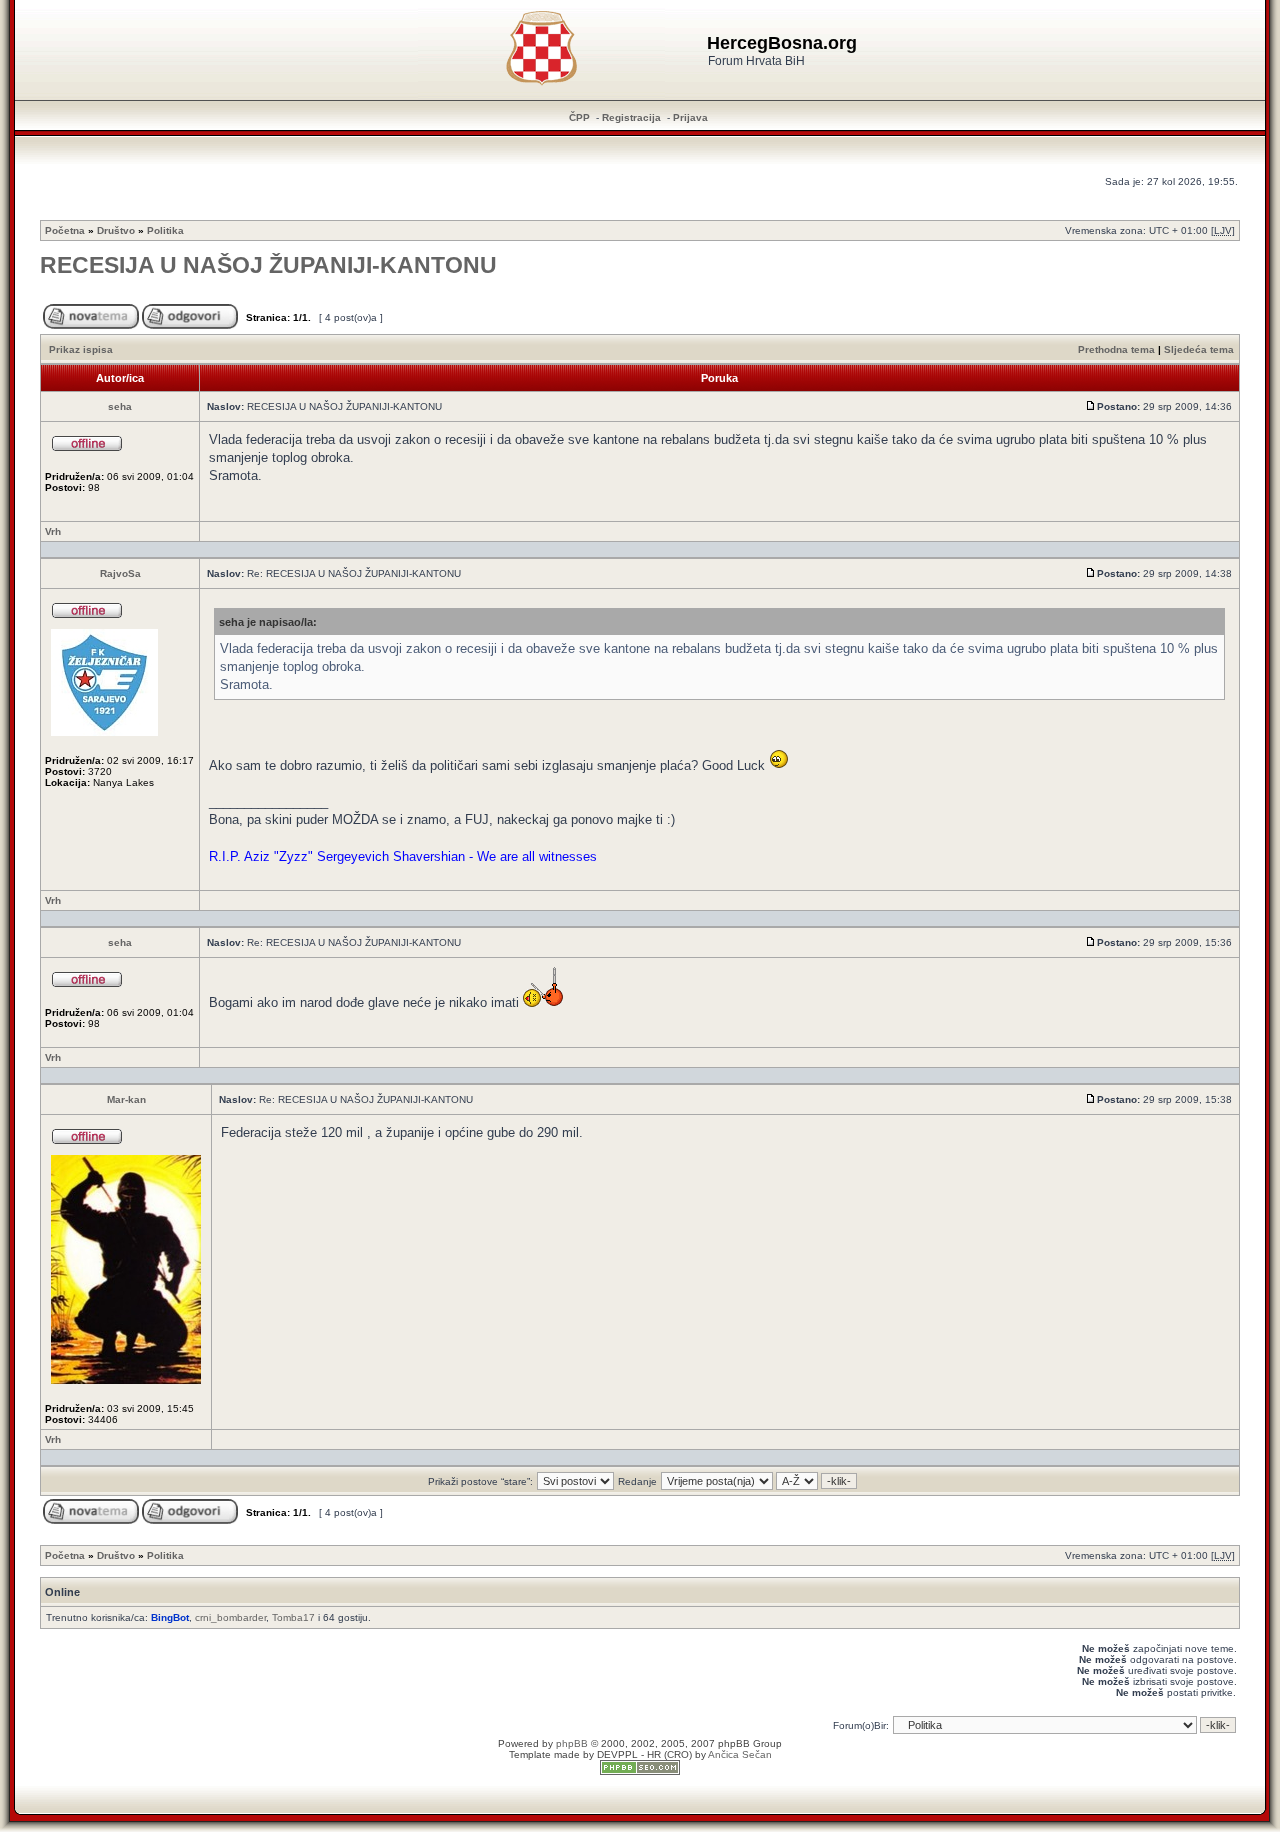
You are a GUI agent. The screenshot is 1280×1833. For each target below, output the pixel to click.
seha (120, 406)
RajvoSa (120, 573)
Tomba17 (293, 1617)
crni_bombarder (230, 1617)
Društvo (116, 230)
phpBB (572, 1743)
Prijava (690, 117)
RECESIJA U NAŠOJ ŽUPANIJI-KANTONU (268, 265)
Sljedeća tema (1199, 349)
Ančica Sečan (740, 1754)
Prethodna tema (1116, 349)
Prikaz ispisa (81, 349)
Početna (65, 230)
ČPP (579, 117)
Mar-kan (126, 1099)
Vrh (53, 531)
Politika (165, 230)
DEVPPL (617, 1754)
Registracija (631, 117)
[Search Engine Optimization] (640, 1771)
